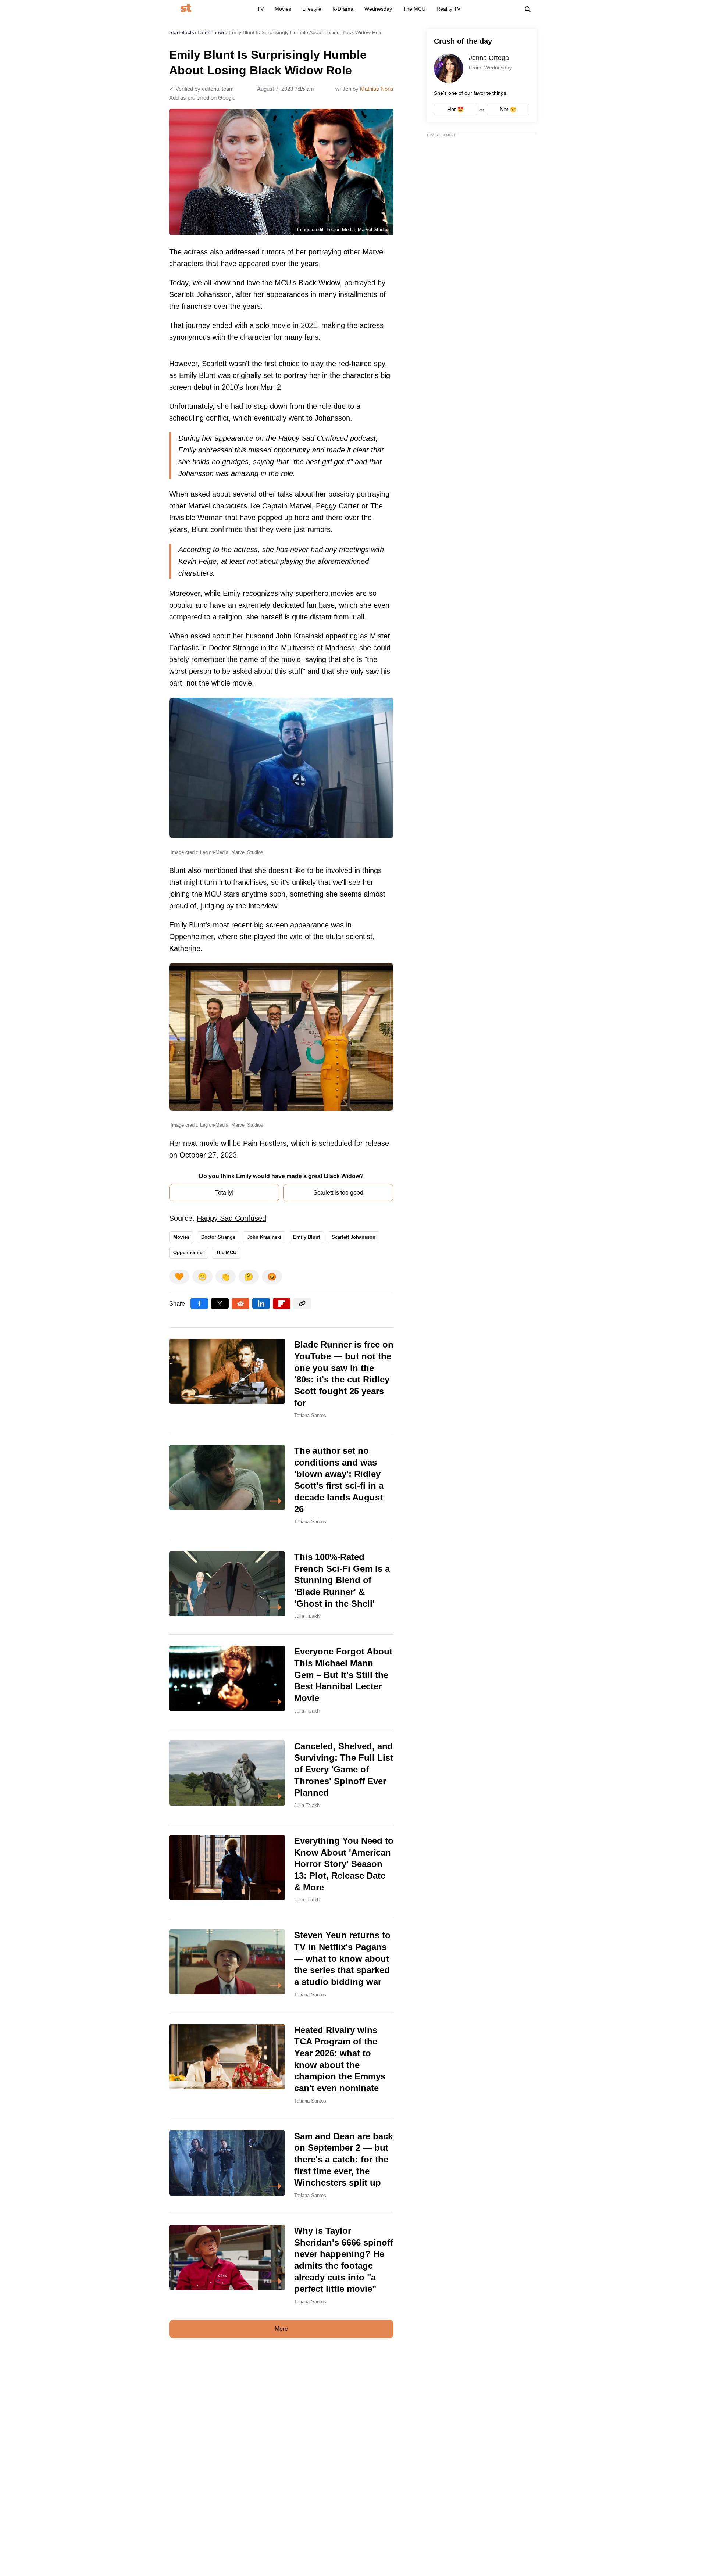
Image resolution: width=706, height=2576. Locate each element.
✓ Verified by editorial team (202, 89)
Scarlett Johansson (354, 1237)
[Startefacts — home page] (186, 9)
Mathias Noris (377, 89)
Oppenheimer (189, 1253)
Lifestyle (312, 9)
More (281, 2329)
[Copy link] (302, 1303)
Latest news (211, 32)
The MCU (414, 9)
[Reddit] (240, 1303)
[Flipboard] (282, 1303)
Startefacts (182, 32)
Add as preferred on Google (202, 98)
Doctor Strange (218, 1237)
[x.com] (220, 1303)
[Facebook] (199, 1303)
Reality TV (448, 9)
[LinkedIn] (261, 1303)
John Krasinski (264, 1237)
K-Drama (343, 9)
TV (260, 9)
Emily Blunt (306, 1237)
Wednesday (378, 9)
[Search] (528, 9)
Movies (283, 9)
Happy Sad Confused (231, 1218)
